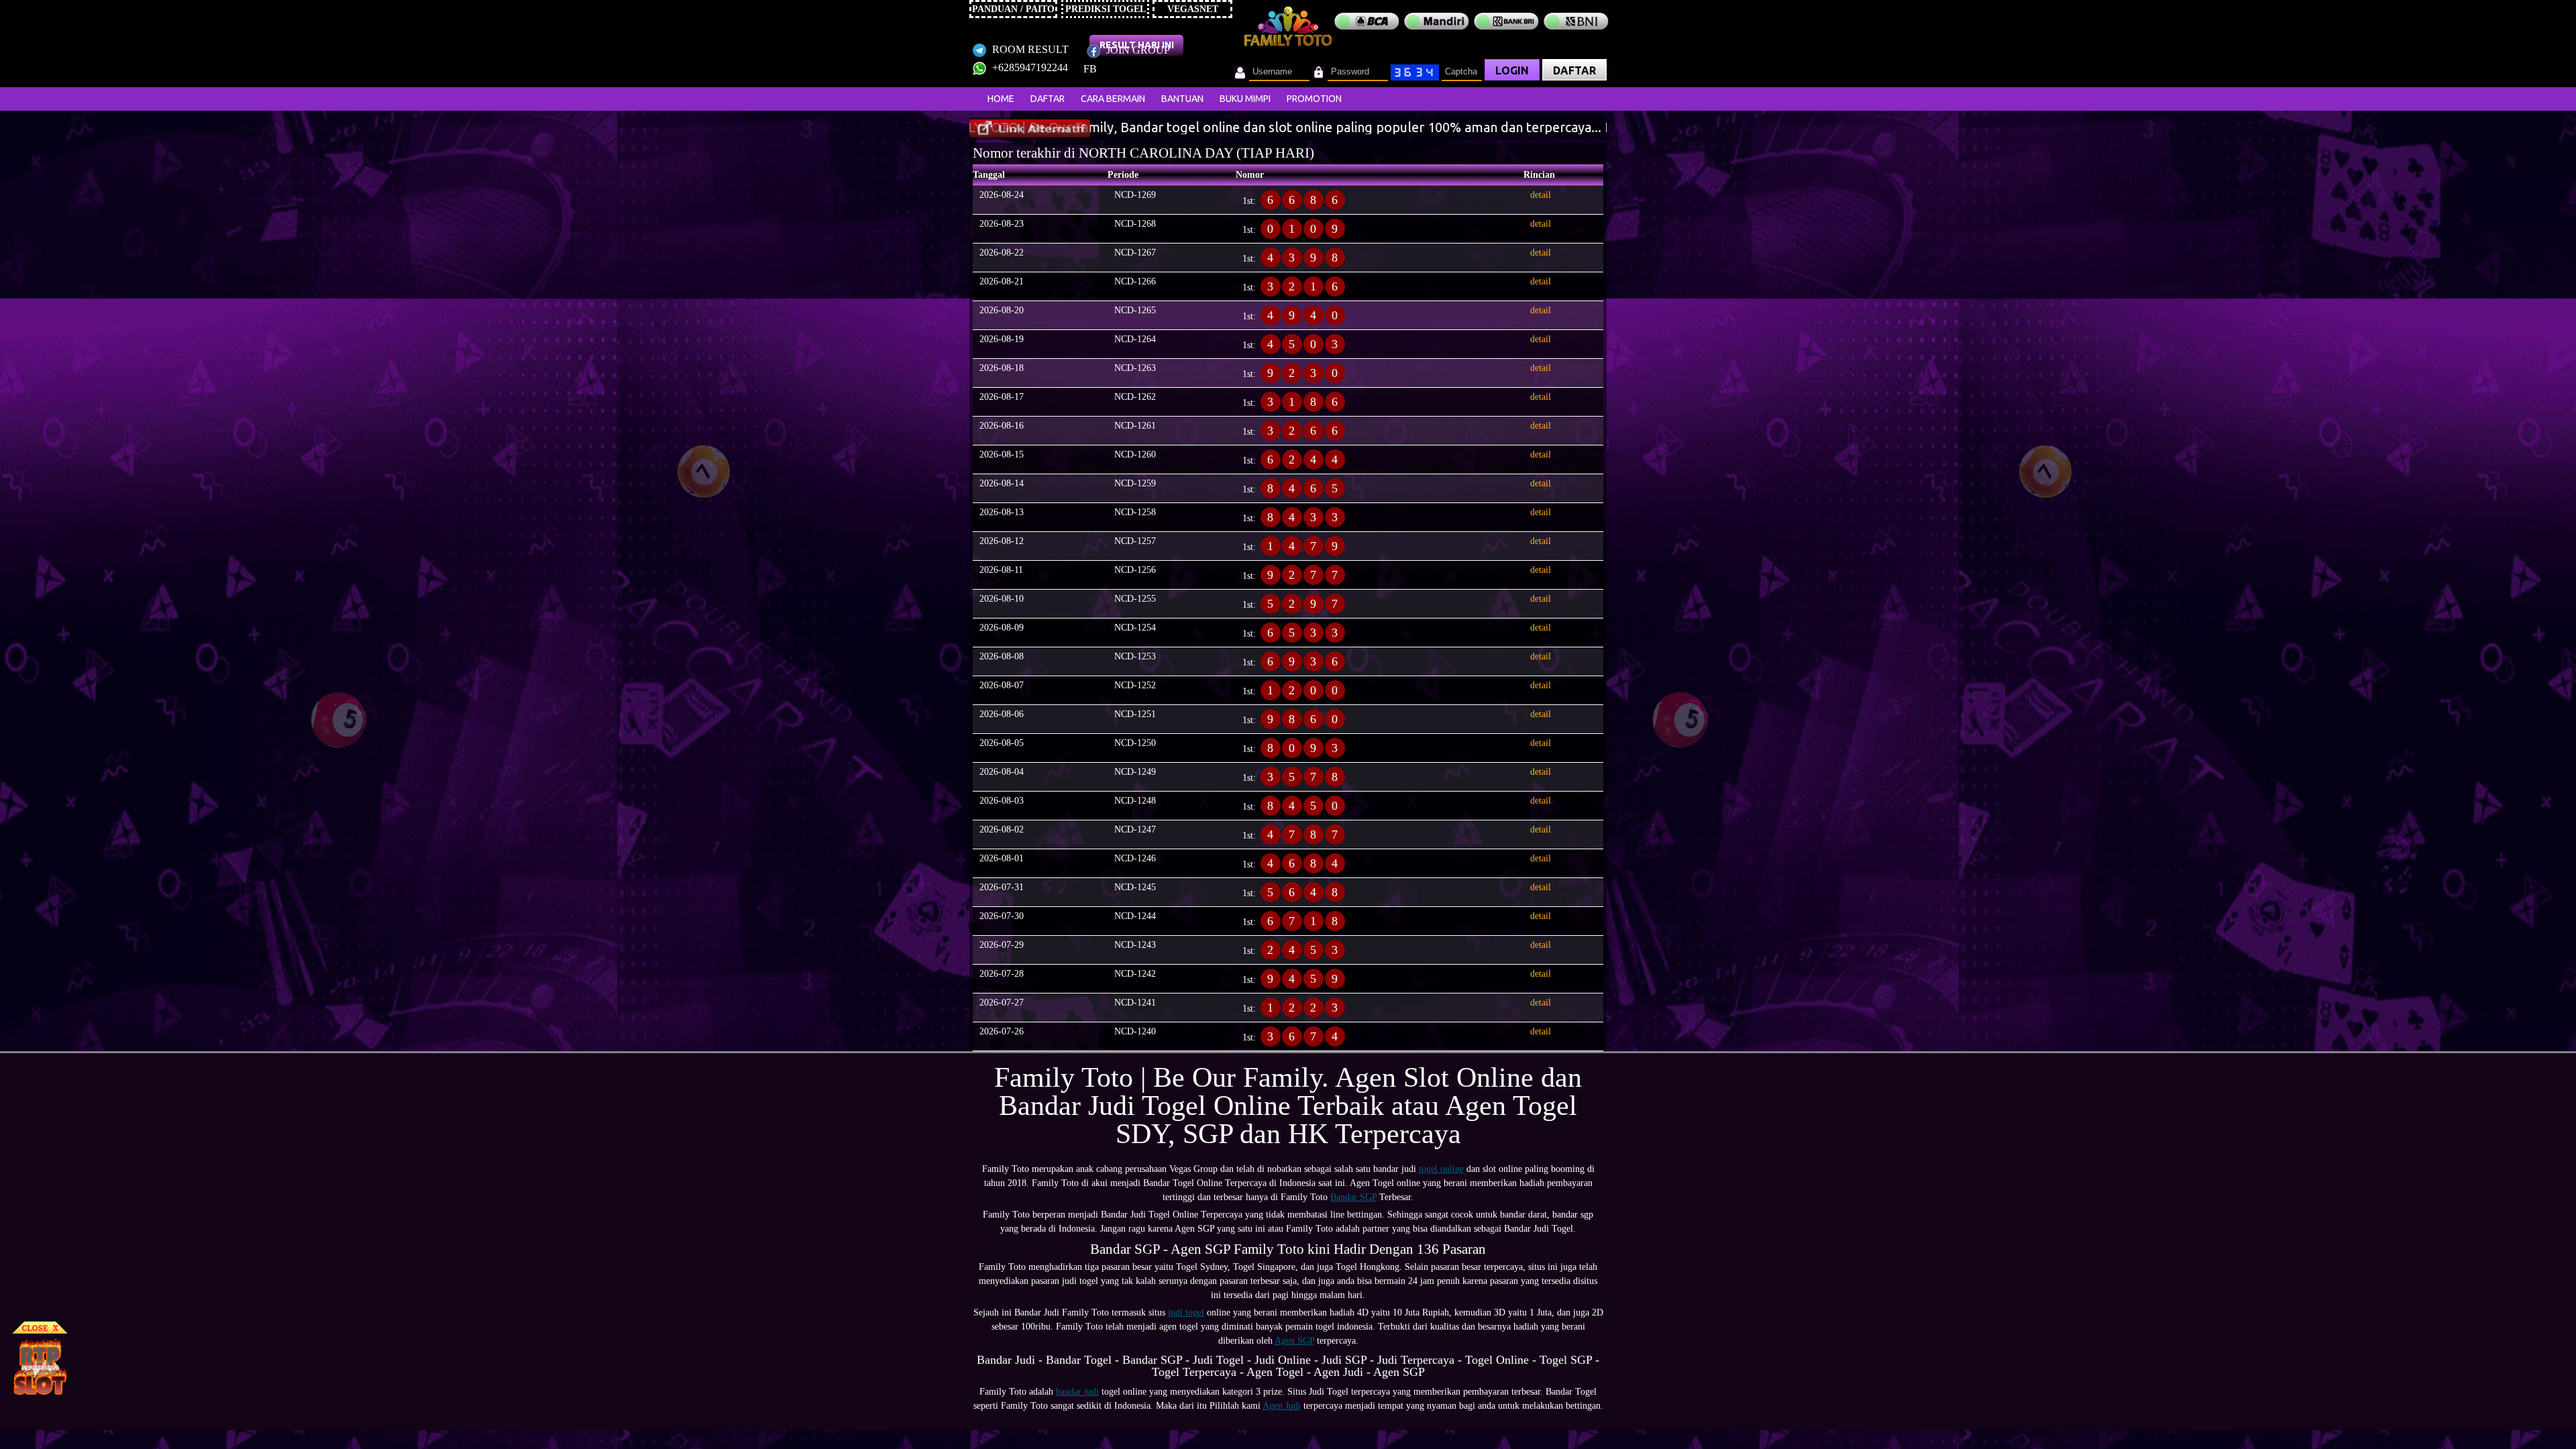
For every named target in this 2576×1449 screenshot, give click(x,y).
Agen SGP (1294, 1341)
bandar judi (1077, 1392)
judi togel (1186, 1312)
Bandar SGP (1353, 1197)
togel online (1441, 1169)
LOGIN (1512, 70)
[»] (1030, 128)
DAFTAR (1574, 70)
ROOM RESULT (1029, 49)
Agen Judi (1282, 1406)
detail (1541, 195)
